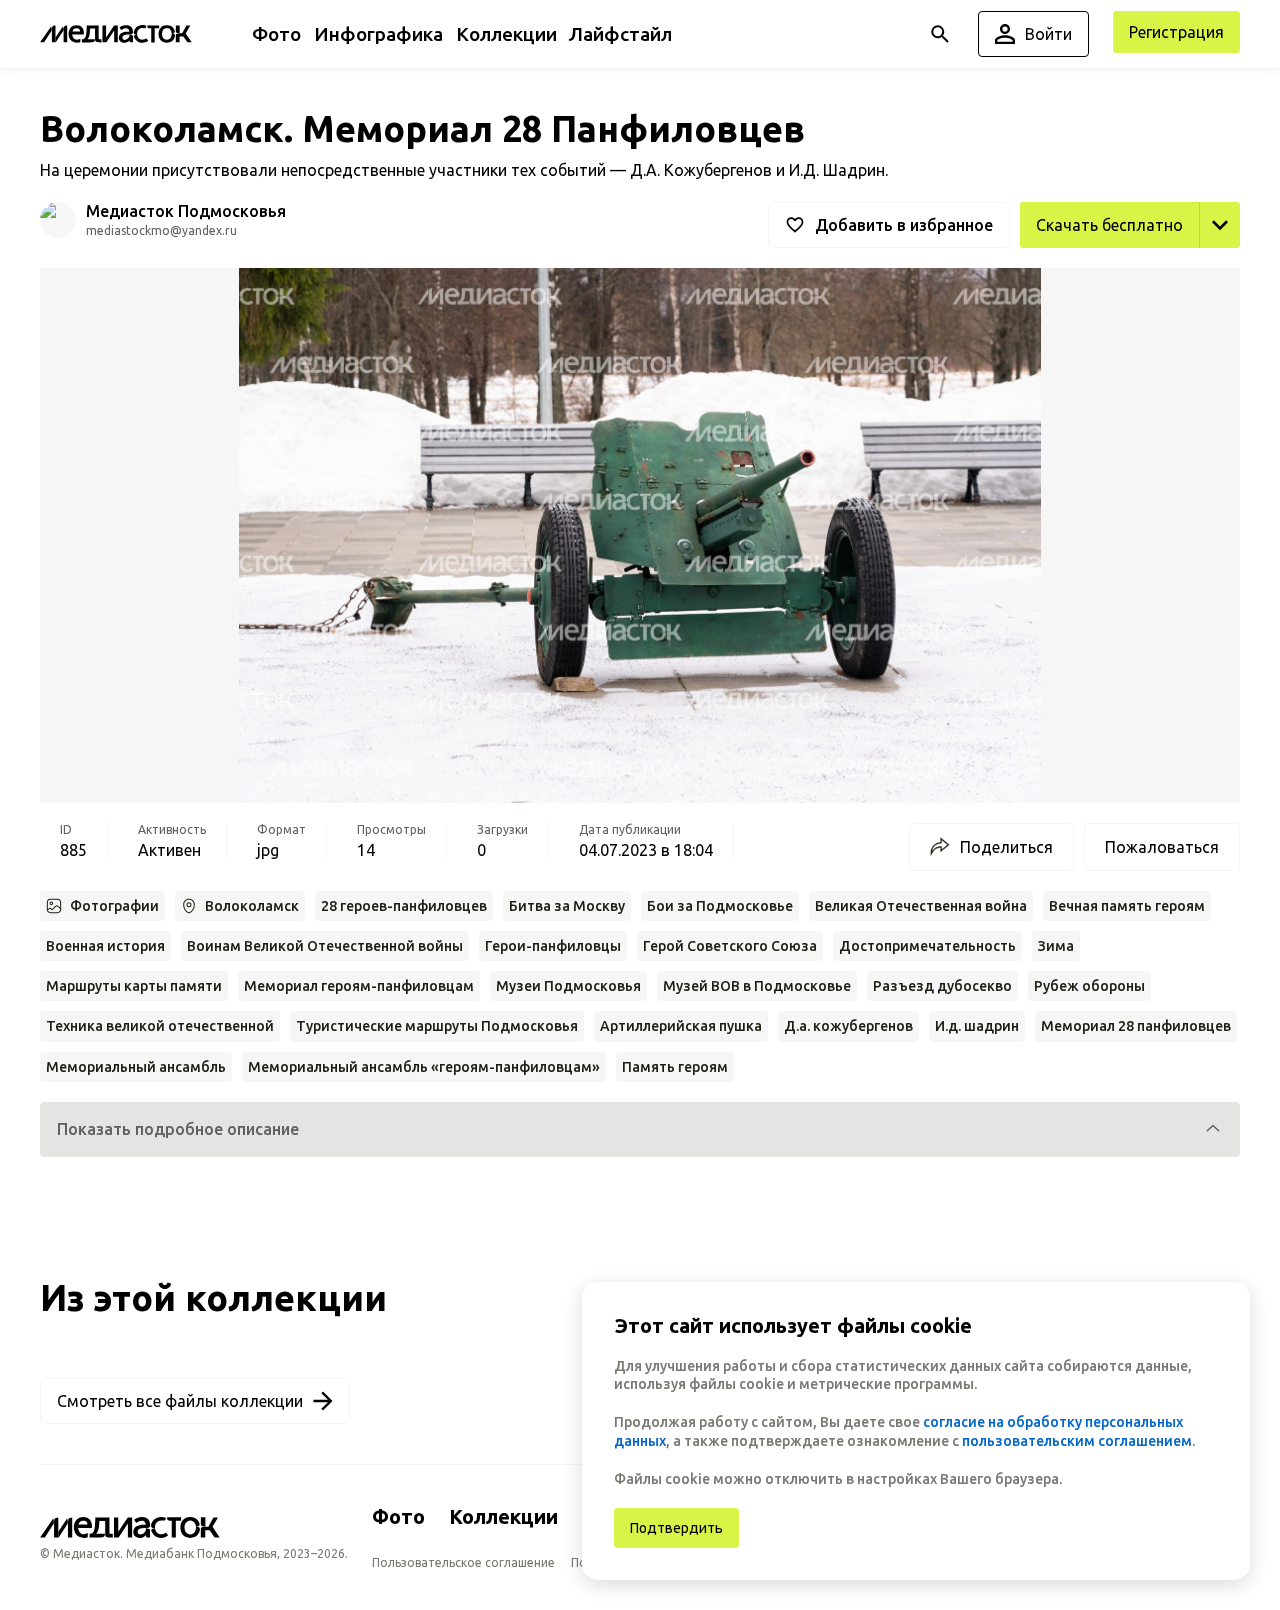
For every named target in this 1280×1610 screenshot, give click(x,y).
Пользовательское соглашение (463, 1562)
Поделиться (1006, 847)
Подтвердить (676, 1528)
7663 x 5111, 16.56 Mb (1158, 270)
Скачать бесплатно (1109, 225)
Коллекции (503, 1516)
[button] (640, 1129)
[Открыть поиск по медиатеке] (940, 34)
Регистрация (1176, 32)
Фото (398, 1516)
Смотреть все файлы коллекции (180, 1401)
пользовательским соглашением (1077, 1441)
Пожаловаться (1162, 847)
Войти (1048, 34)
